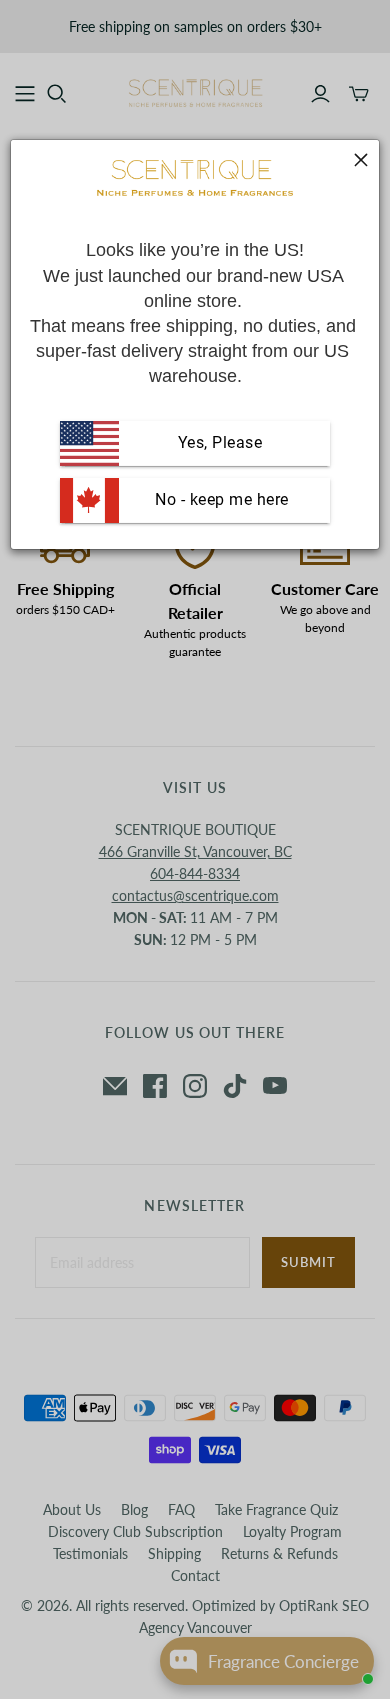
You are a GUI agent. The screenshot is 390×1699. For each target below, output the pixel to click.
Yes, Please (220, 442)
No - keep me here (220, 499)
